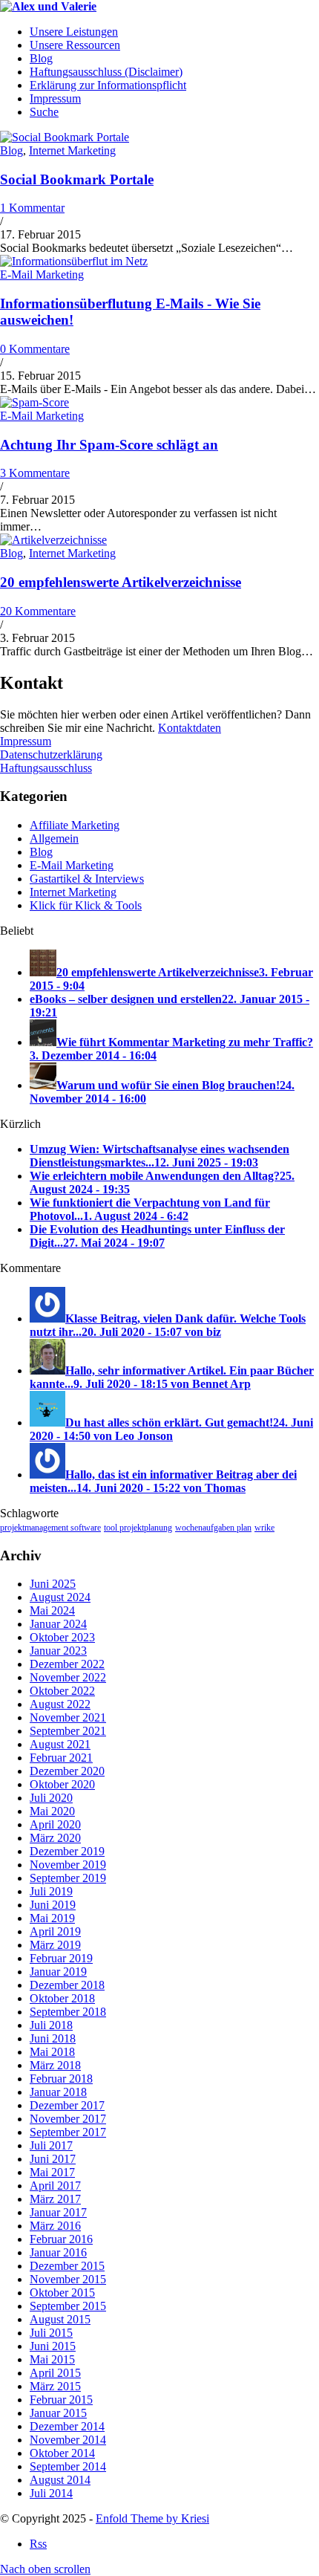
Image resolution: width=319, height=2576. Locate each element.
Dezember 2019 (67, 1851)
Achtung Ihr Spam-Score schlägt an (109, 445)
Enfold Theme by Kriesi (152, 2518)
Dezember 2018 (67, 1985)
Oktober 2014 (62, 2453)
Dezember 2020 (67, 1771)
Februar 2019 (61, 1958)
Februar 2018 (61, 2079)
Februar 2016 (61, 2239)
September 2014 (68, 2466)
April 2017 (55, 2186)
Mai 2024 (52, 1610)
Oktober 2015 (62, 2293)
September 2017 (68, 2132)
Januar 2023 (58, 1651)
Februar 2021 (61, 1758)
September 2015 (68, 2306)
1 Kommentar (32, 208)
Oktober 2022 (62, 1691)
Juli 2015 (51, 2333)
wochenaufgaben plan (213, 1528)
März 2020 (55, 1838)
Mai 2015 (52, 2359)
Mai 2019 (52, 1918)
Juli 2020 (51, 1798)
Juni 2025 (53, 1584)
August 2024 (60, 1597)
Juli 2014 (51, 2493)
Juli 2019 (51, 1891)
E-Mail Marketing (42, 275)
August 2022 (60, 1704)
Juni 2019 (53, 1905)
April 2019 (55, 1931)
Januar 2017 (58, 2212)
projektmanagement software (50, 1528)
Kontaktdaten (190, 728)
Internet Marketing (72, 150)
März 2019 (55, 1945)
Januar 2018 (58, 2092)
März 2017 (55, 2199)
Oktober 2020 (62, 1784)
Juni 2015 (53, 2346)
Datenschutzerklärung (51, 755)
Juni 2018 (53, 2038)
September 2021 (68, 1731)
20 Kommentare (38, 611)
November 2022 (68, 1677)
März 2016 (55, 2226)
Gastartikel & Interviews (87, 879)
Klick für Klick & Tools (86, 905)
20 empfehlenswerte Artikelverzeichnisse (121, 582)
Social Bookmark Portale (77, 179)
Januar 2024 (58, 1624)
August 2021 (60, 1744)
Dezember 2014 (67, 2426)
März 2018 (55, 2065)
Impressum (26, 741)
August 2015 (60, 2319)
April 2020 (55, 1824)
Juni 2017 (53, 2159)
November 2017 (68, 2119)
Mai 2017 (52, 2172)
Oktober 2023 (62, 1637)
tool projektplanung (138, 1528)
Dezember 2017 (67, 2105)
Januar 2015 (58, 2413)
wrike (264, 1528)
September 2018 (68, 2012)
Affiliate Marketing (75, 825)
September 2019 (68, 1878)
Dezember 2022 (67, 1664)
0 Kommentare (35, 349)
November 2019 (68, 1865)
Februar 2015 (61, 2400)
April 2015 (55, 2373)
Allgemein (54, 838)
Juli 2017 (51, 2145)
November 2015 (68, 2279)
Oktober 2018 (62, 1998)
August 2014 (60, 2480)
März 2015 (55, 2386)
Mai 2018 (52, 2052)
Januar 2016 (58, 2252)
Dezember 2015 (67, 2266)
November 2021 (68, 1717)
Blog (11, 150)
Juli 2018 (51, 2025)
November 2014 (68, 2440)
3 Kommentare (35, 473)
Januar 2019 (58, 1972)
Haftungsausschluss (46, 768)
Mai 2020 (52, 1811)
